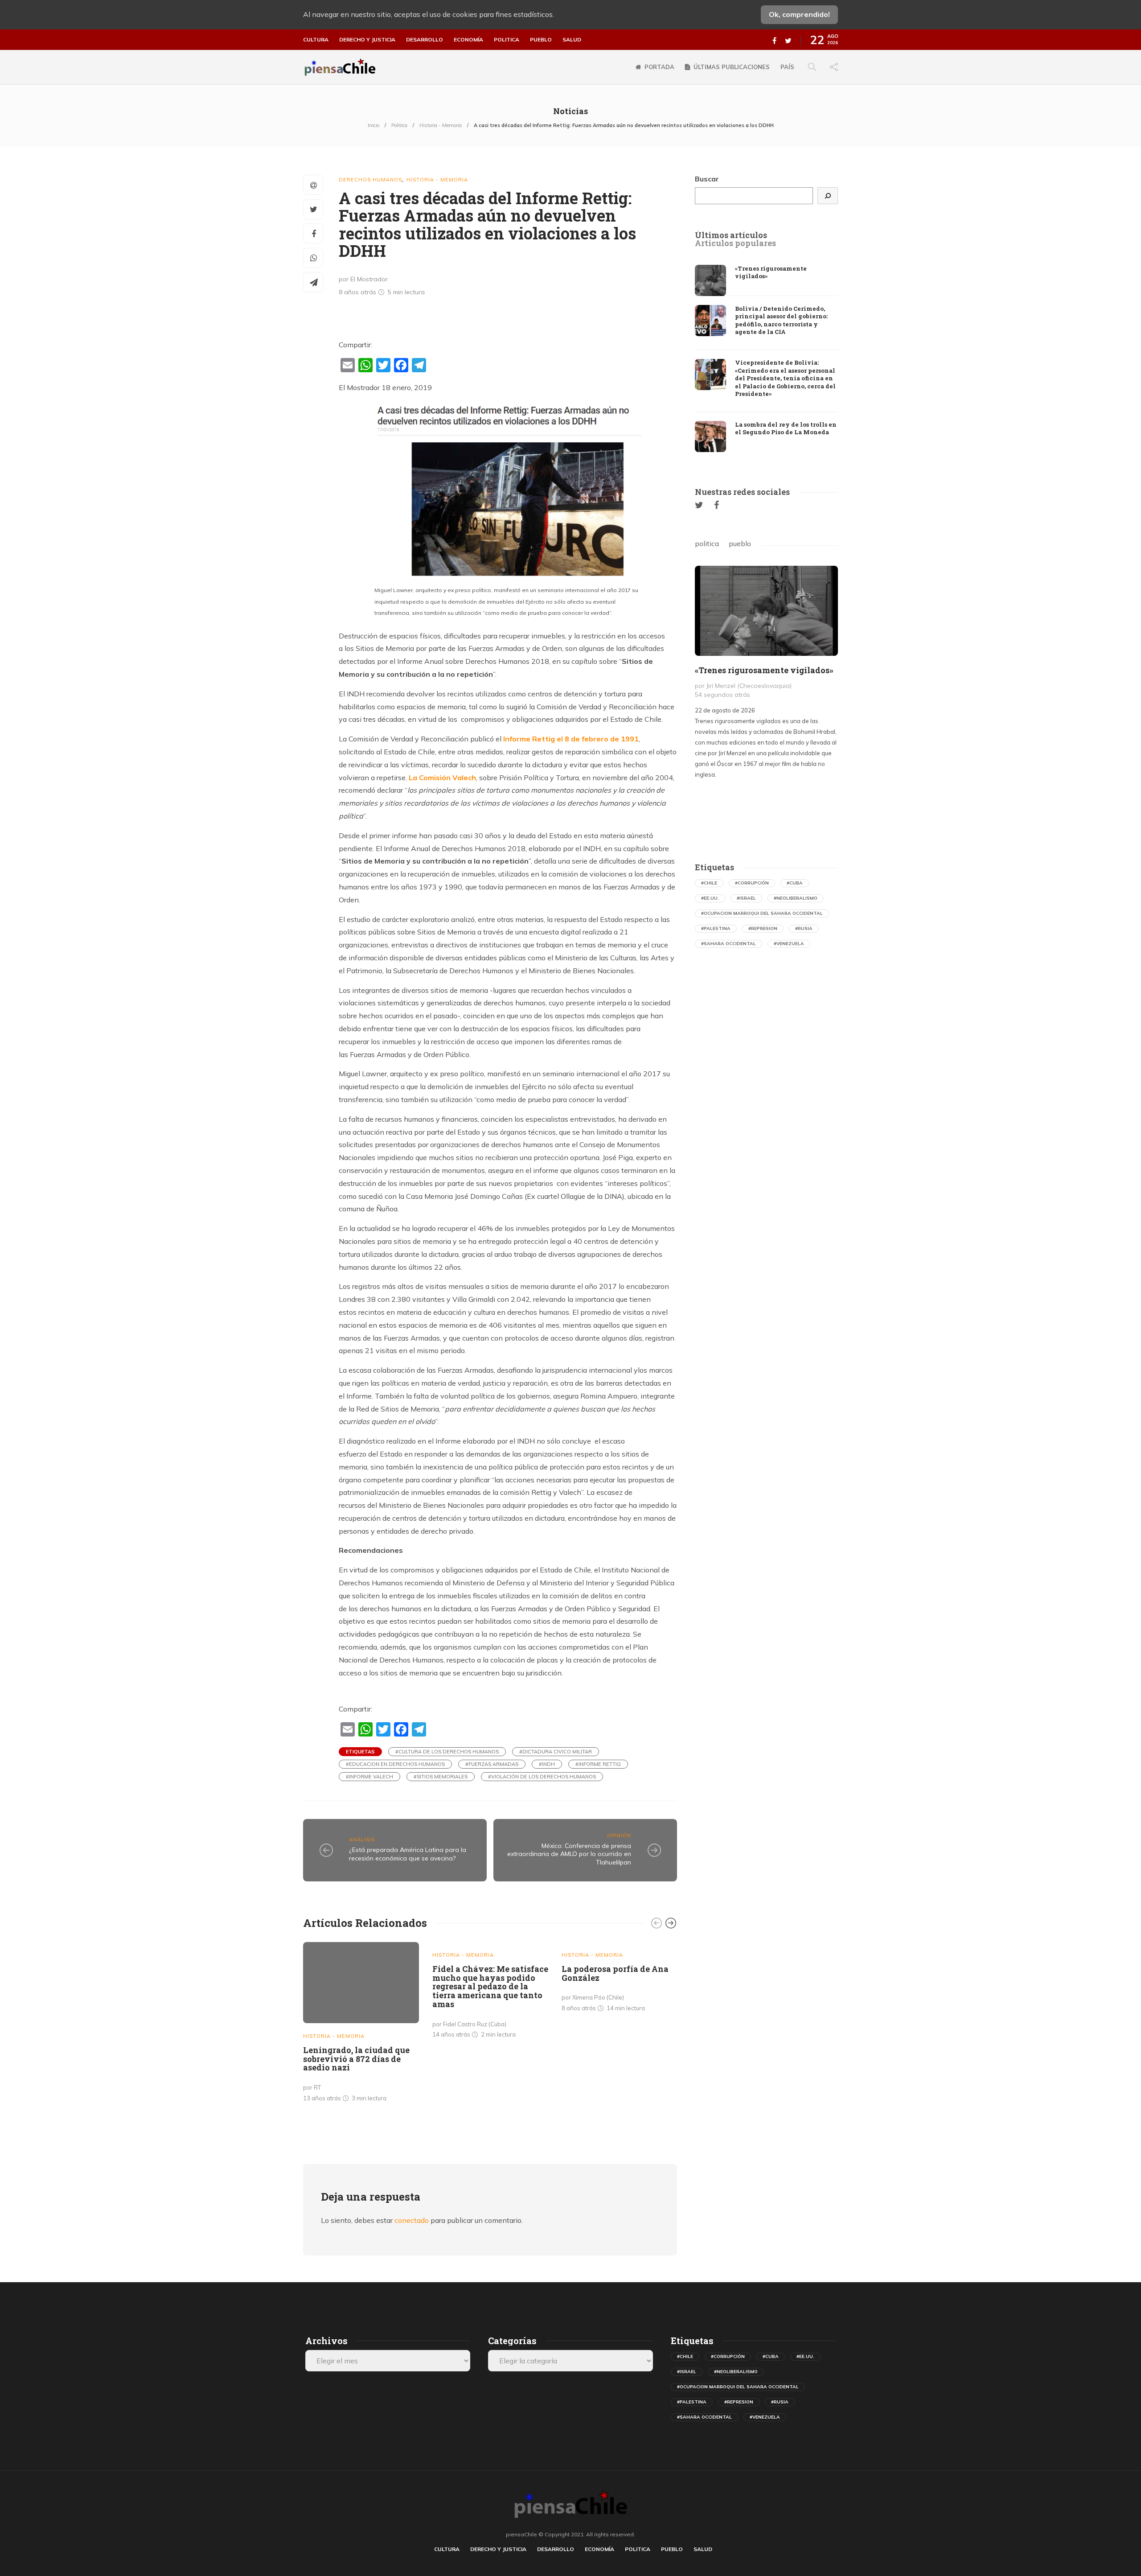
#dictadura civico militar (556, 1752)
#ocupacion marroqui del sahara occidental (762, 913)
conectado (412, 2220)
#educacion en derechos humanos (395, 1764)
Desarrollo (425, 40)
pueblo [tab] (740, 543)
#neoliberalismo (796, 898)
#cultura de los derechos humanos (447, 1752)
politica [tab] (707, 543)
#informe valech (369, 1777)
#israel (746, 898)
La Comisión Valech (442, 778)
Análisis (362, 1839)
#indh (547, 1764)
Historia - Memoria (441, 125)
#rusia (804, 928)
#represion (763, 928)
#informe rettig (598, 1764)
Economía (468, 40)
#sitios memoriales (441, 1777)
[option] (361, 2024)
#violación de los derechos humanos (542, 1777)
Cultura (316, 40)
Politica (507, 40)
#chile (709, 883)
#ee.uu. (710, 898)
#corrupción (752, 883)
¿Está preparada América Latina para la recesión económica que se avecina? (408, 1854)
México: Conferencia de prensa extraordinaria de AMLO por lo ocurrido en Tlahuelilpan (569, 1854)
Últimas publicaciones (732, 67)
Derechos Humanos (370, 180)
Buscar (707, 179)
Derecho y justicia (367, 40)
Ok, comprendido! (799, 14)
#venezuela (789, 944)
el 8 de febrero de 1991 (571, 739)
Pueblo (541, 40)
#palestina (716, 928)
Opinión (619, 1835)
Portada (659, 67)
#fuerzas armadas (492, 1764)
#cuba (795, 883)
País (787, 67)
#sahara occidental (729, 944)
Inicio (373, 125)
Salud (572, 40)
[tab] (731, 235)
